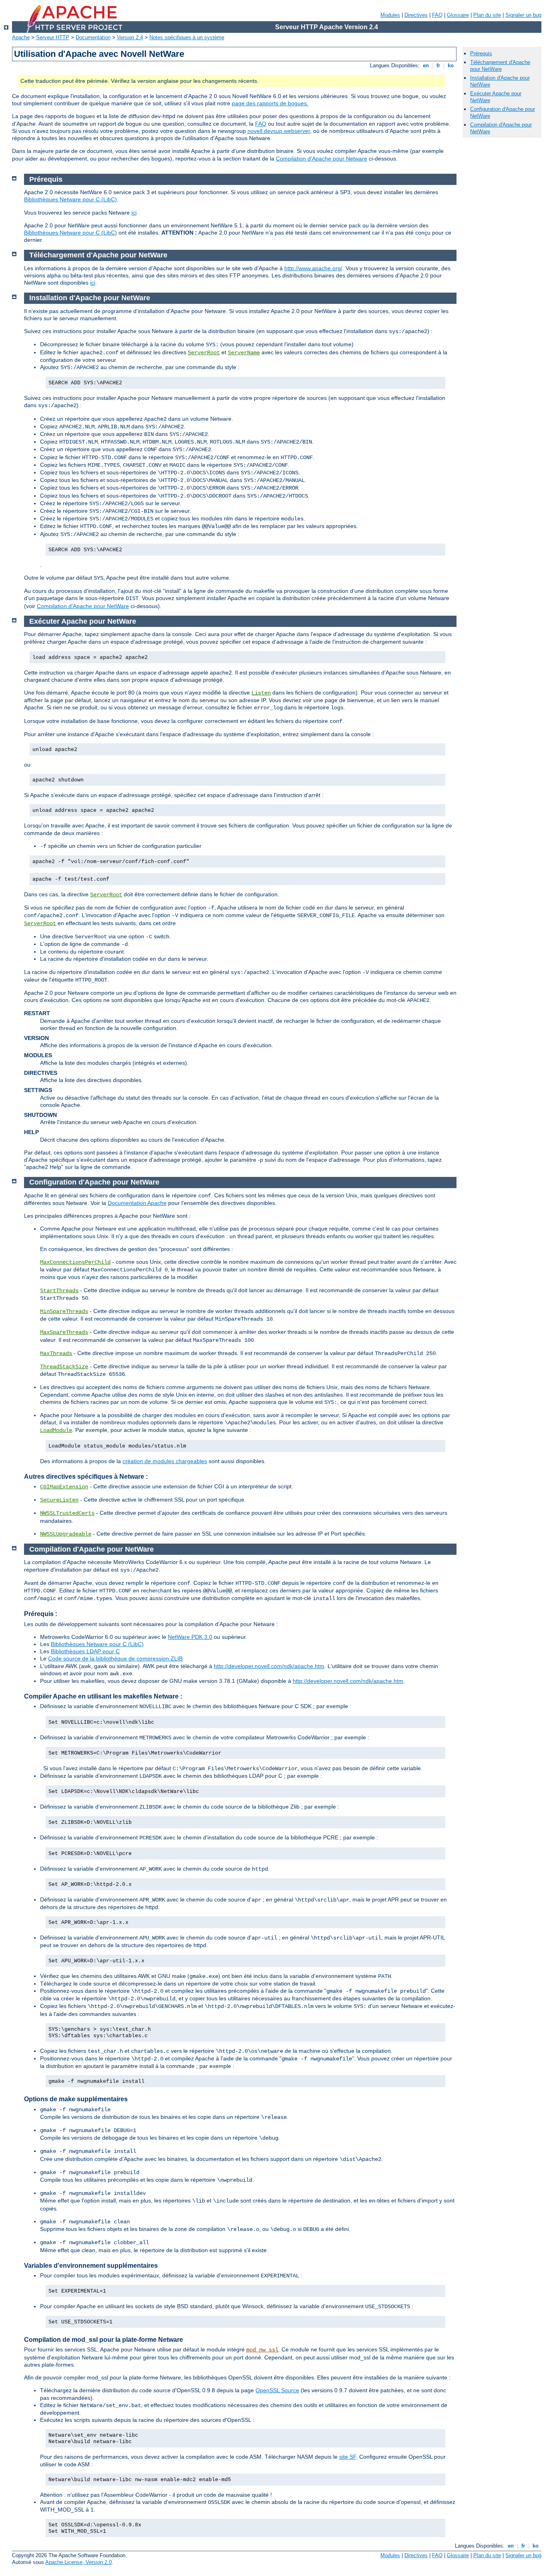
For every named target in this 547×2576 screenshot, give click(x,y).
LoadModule (56, 1430)
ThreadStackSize (64, 1367)
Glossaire (458, 15)
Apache (21, 37)
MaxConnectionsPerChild (75, 1262)
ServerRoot (204, 353)
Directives (416, 15)
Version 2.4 (130, 37)
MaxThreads (56, 1353)
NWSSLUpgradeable (66, 1534)
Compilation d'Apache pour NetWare (83, 606)
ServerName (244, 353)
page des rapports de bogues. (270, 103)
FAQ (437, 15)
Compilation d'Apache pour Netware (322, 159)
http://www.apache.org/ (313, 268)
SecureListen (59, 1500)
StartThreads (59, 1291)
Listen (261, 693)
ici (134, 213)
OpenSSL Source (277, 2390)
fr (438, 65)
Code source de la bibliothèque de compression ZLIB (115, 1658)
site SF (348, 2457)
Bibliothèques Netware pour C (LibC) (70, 199)
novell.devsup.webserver (279, 131)
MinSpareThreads (64, 1311)
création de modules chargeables (165, 1461)
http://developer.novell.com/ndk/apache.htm (269, 1666)
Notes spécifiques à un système (187, 37)
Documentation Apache (137, 1203)
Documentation (93, 37)
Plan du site (487, 15)
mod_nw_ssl (262, 2350)
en (426, 65)
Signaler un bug (523, 15)
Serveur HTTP (53, 37)
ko (451, 65)
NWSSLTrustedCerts (67, 1513)
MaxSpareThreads (64, 1332)
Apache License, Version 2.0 (78, 2562)
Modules (390, 15)
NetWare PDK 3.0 (190, 1637)
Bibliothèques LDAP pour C (85, 1651)
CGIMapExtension (64, 1487)
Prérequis (481, 53)
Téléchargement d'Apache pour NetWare (500, 66)
